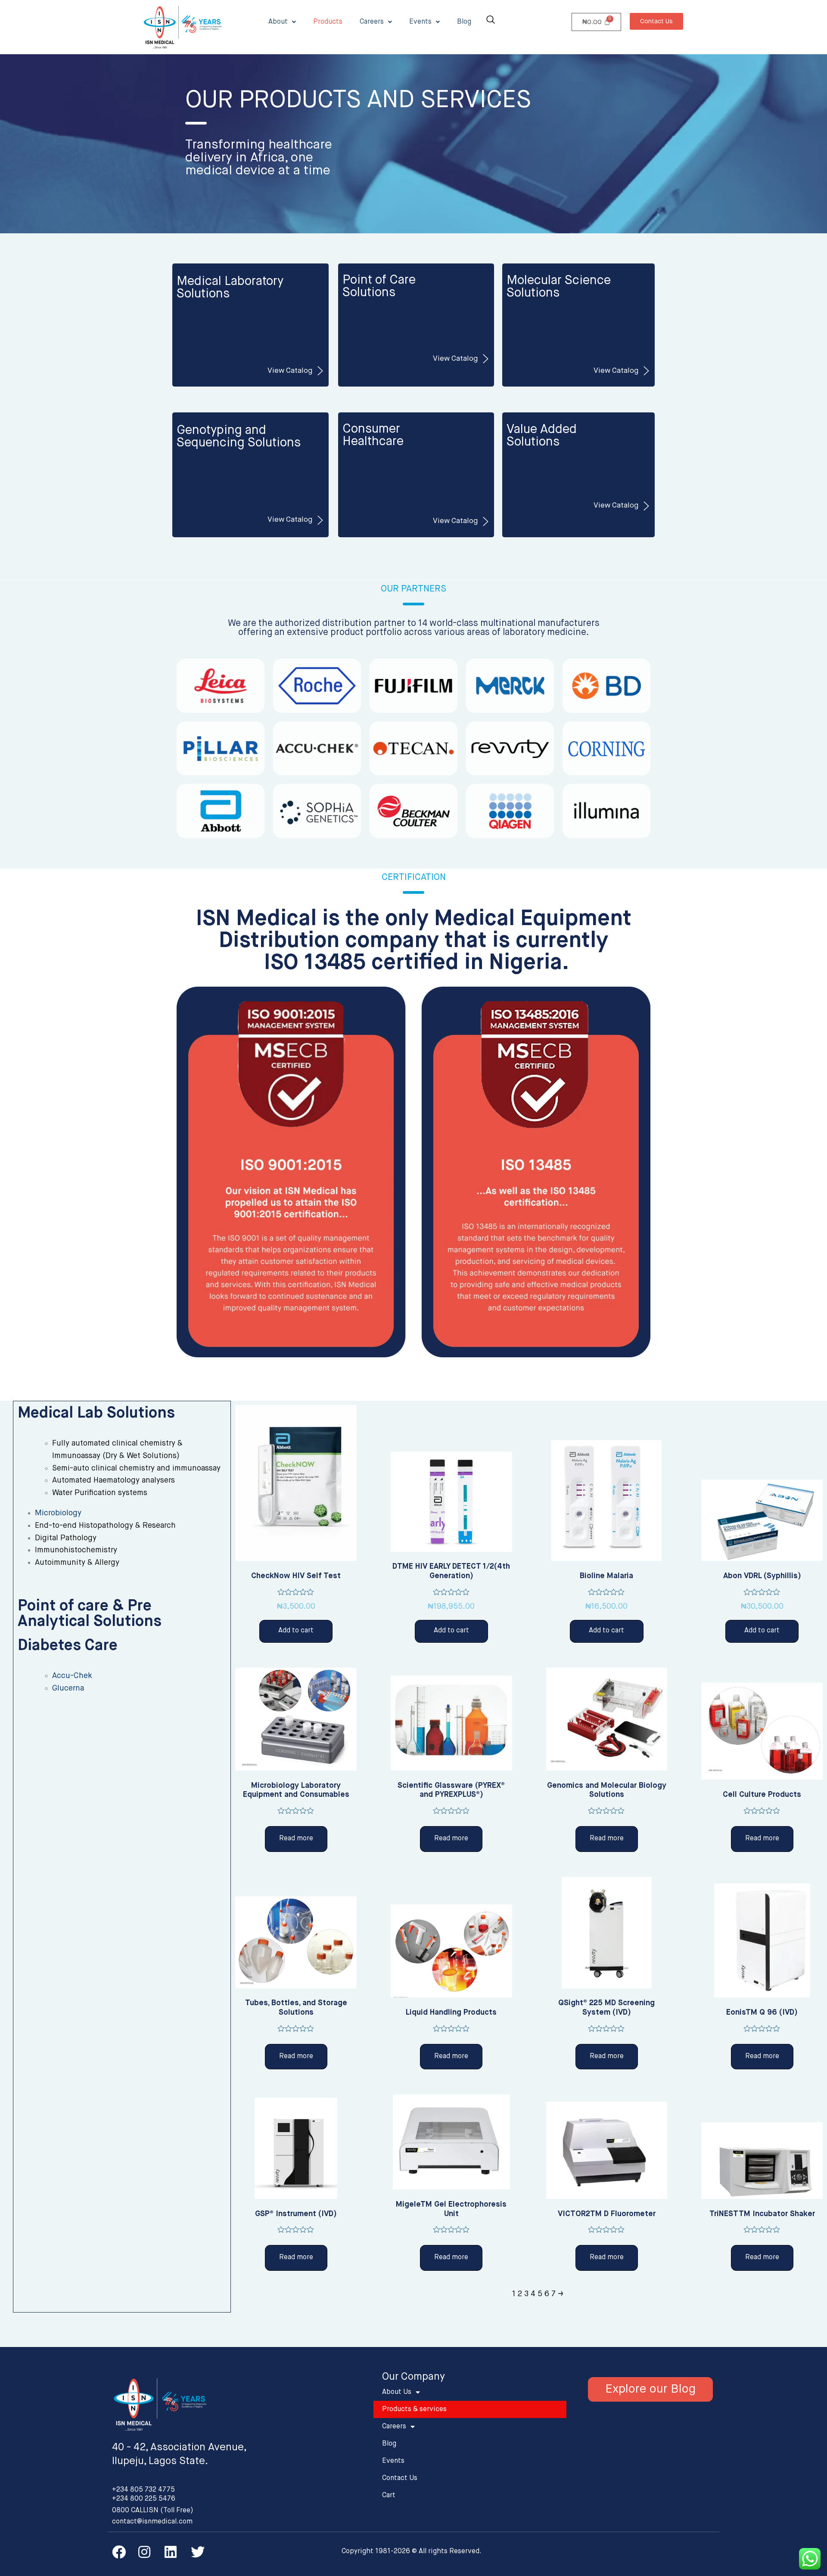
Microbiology (58, 1513)
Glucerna (68, 1688)
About (278, 22)
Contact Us (400, 2478)
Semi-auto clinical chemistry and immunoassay (136, 1468)
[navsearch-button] (491, 21)
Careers (372, 22)
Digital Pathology (66, 1538)
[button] (656, 21)
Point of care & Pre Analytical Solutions (90, 1614)
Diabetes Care (68, 1646)
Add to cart (296, 1631)
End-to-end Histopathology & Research (105, 1526)
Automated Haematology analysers (113, 1480)
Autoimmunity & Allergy (77, 1563)
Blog (464, 22)
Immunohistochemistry (76, 1550)
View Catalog (290, 371)
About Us (397, 2392)
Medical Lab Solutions (96, 1413)
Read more (296, 1839)
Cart (389, 2495)
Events (420, 22)
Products (328, 22)
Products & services (414, 2409)
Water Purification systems (100, 1493)
